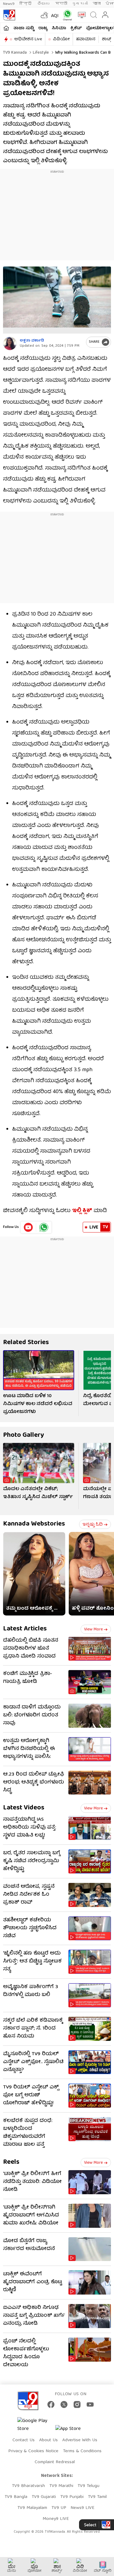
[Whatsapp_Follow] (44, 1227)
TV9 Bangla (16, 2497)
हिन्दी (26, 4)
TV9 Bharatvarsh (28, 2486)
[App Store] (74, 2431)
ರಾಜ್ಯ (43, 28)
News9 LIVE (82, 2508)
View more (93, 1630)
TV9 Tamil (97, 2497)
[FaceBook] (51, 2404)
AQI (55, 16)
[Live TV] (80, 15)
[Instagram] (77, 2404)
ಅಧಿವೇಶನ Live (28, 39)
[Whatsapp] (66, 15)
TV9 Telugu (88, 2486)
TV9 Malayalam (32, 2508)
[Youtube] (28, 1227)
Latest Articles (25, 1629)
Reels (11, 2162)
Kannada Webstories (34, 1524)
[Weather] (44, 15)
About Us (48, 2440)
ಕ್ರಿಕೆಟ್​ (76, 28)
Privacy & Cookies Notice (33, 2451)
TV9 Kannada (15, 53)
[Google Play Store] (36, 2425)
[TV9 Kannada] (9, 15)
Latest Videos (24, 1808)
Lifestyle (40, 53)
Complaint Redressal (55, 2462)
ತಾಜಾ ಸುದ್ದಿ (24, 28)
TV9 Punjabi (72, 2497)
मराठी (61, 4)
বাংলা (97, 4)
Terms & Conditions (82, 2451)
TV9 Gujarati (44, 2497)
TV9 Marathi (61, 2486)
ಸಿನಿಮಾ (59, 28)
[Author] (10, 343)
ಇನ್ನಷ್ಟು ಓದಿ (93, 1525)
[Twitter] (64, 2404)
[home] (6, 28)
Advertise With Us (80, 2440)
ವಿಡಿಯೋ (61, 39)
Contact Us (24, 2440)
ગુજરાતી (80, 4)
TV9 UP (59, 2508)
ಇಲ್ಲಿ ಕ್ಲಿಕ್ (82, 1211)
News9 (9, 4)
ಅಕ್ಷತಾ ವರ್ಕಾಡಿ (32, 341)
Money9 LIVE (56, 2519)
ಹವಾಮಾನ (86, 39)
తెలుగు (44, 4)
